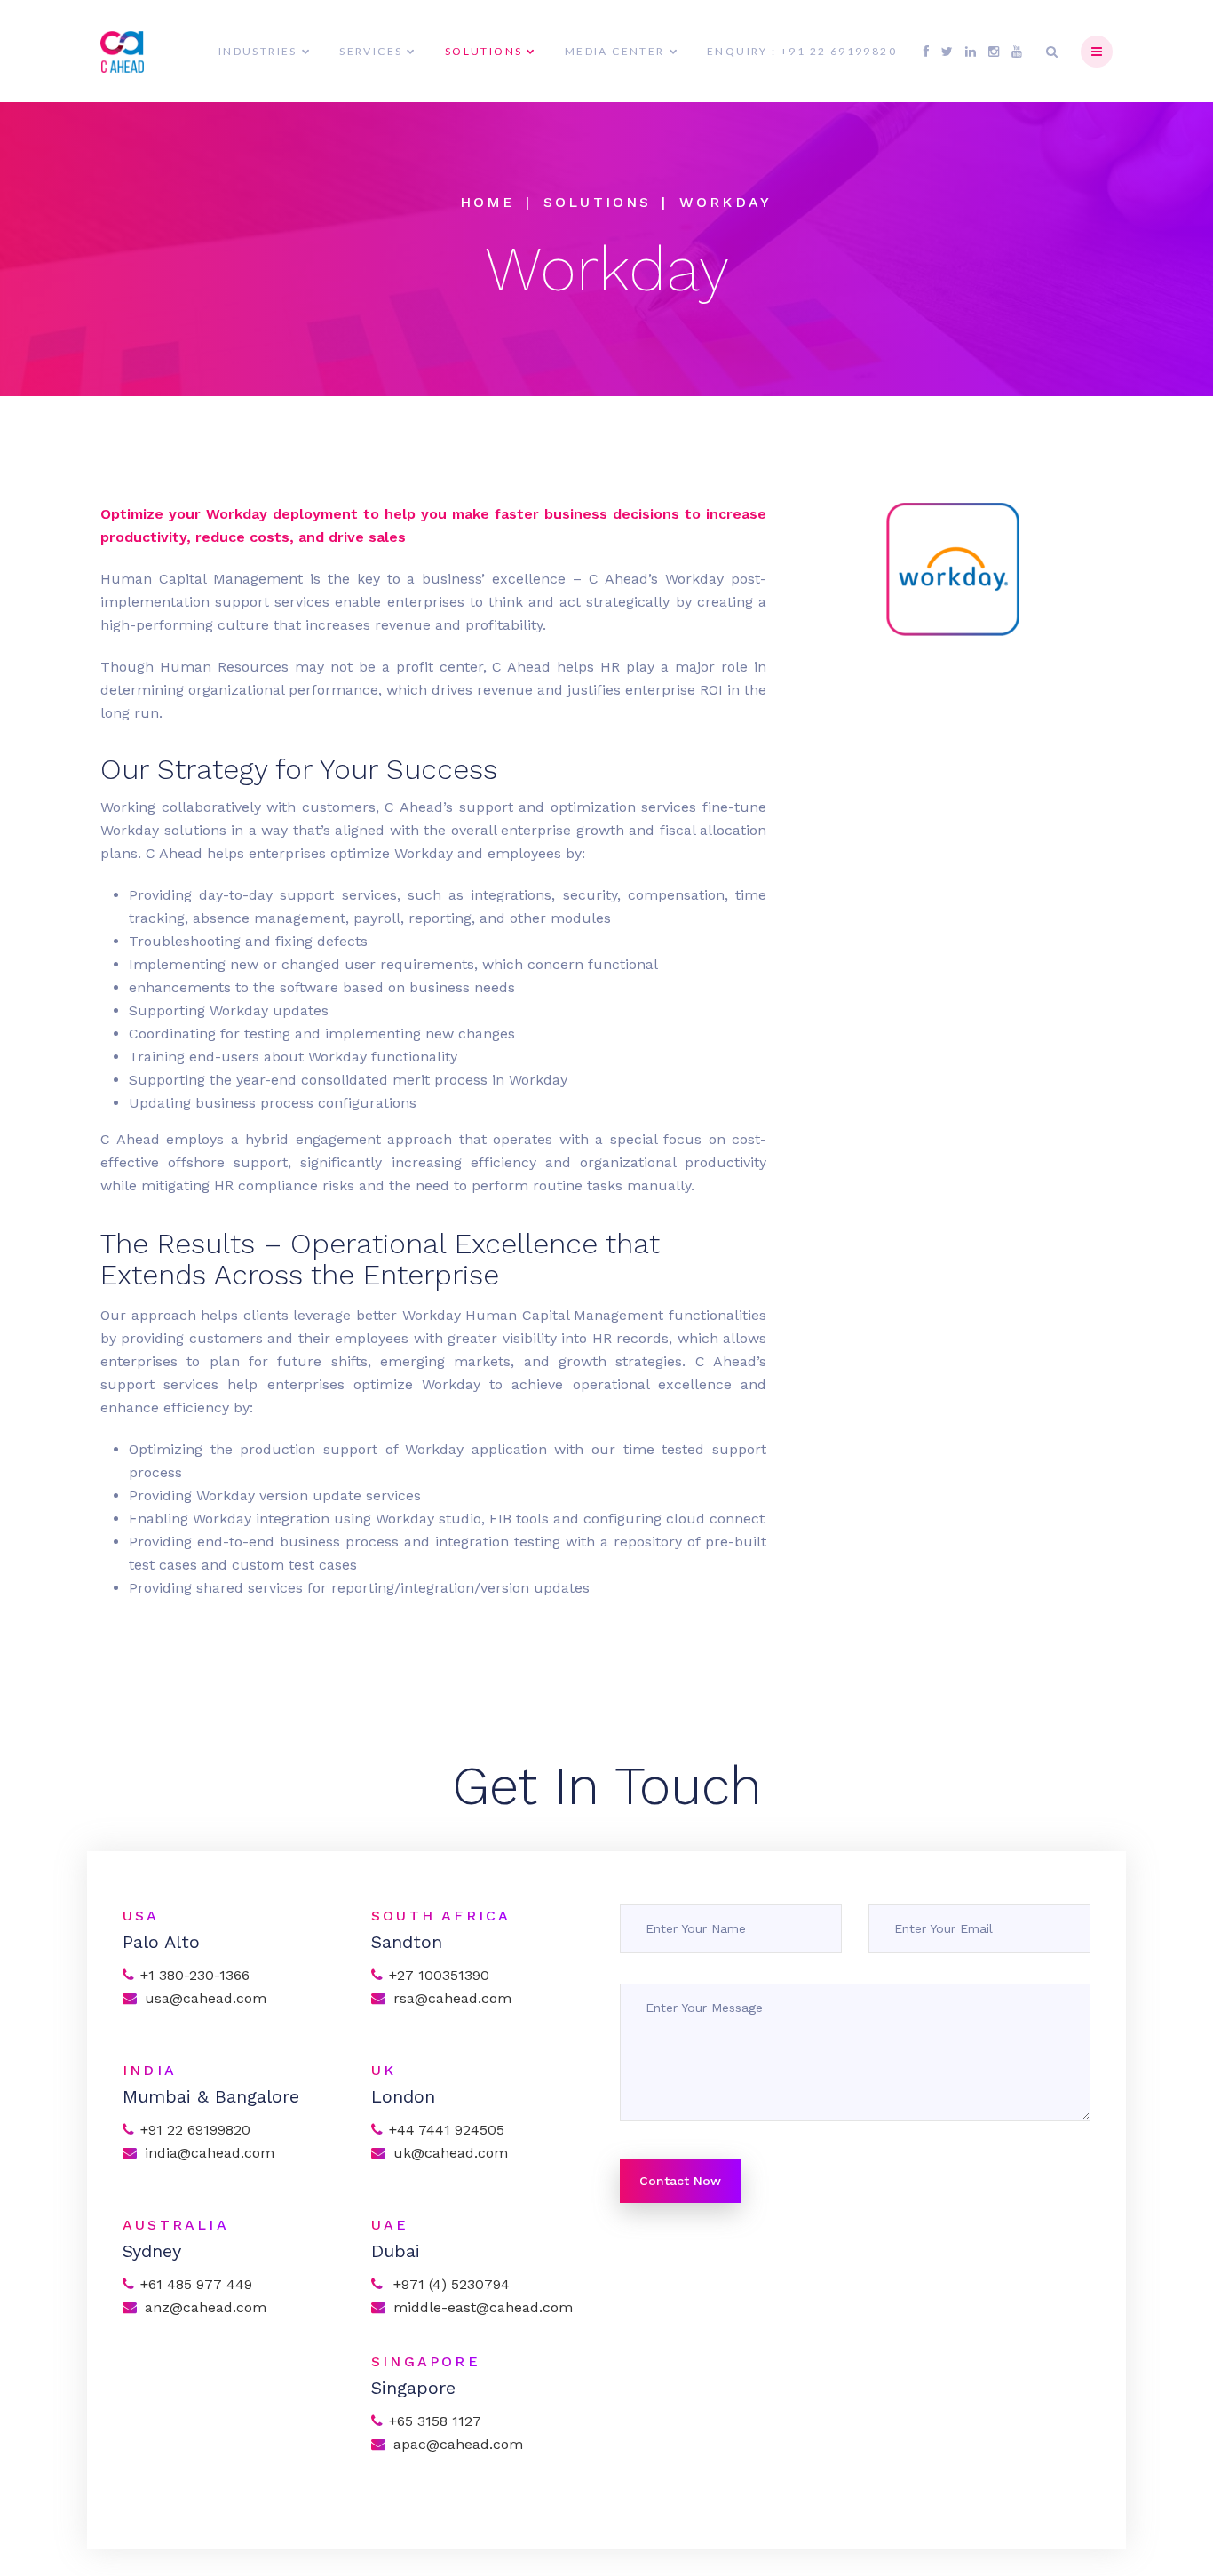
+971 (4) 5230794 (449, 2284)
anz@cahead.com (206, 2307)
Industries (258, 51)
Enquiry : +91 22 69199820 (802, 51)
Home (488, 202)
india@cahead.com (210, 2153)
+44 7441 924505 (447, 2130)
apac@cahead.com (460, 2444)
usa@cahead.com (206, 1998)
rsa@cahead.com (452, 1998)
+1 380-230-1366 (195, 1975)
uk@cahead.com (451, 2153)
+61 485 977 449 (196, 2284)
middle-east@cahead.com (483, 2307)
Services (371, 51)
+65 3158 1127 (435, 2421)
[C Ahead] (122, 52)
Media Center (615, 51)
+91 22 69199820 (195, 2130)
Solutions (484, 51)
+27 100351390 (439, 1975)
